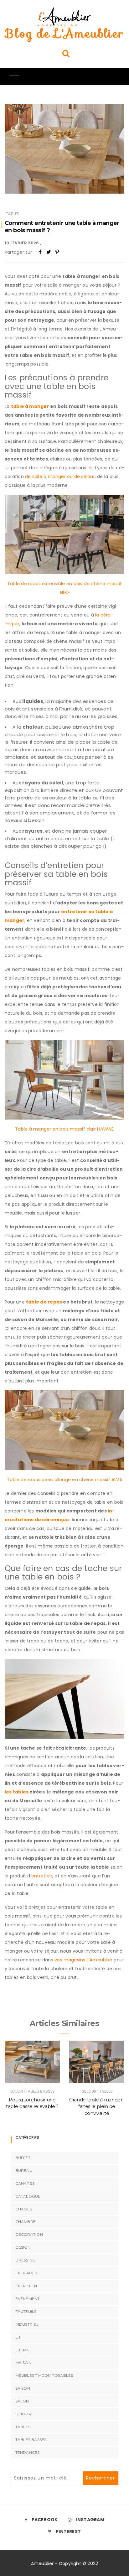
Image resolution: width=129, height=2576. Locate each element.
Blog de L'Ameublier (64, 34)
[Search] (66, 53)
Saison (23, 2388)
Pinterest (68, 2532)
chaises (24, 2209)
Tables (13, 214)
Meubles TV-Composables (44, 2375)
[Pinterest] (57, 252)
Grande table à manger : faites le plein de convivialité (97, 2106)
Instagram (90, 2520)
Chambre (26, 2222)
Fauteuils (26, 2311)
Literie (23, 2350)
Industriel (27, 2324)
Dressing (26, 2260)
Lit (18, 2337)
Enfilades (26, 2273)
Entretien (26, 2286)
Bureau (24, 2170)
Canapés (25, 2183)
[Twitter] (49, 252)
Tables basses (40, 2091)
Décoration (29, 2234)
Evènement (28, 2299)
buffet (23, 2158)
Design (23, 2247)
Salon (17, 2091)
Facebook (45, 2520)
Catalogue (28, 2196)
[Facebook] (40, 252)
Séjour (89, 2091)
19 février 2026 (22, 243)
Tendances (28, 2452)
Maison (23, 2363)
